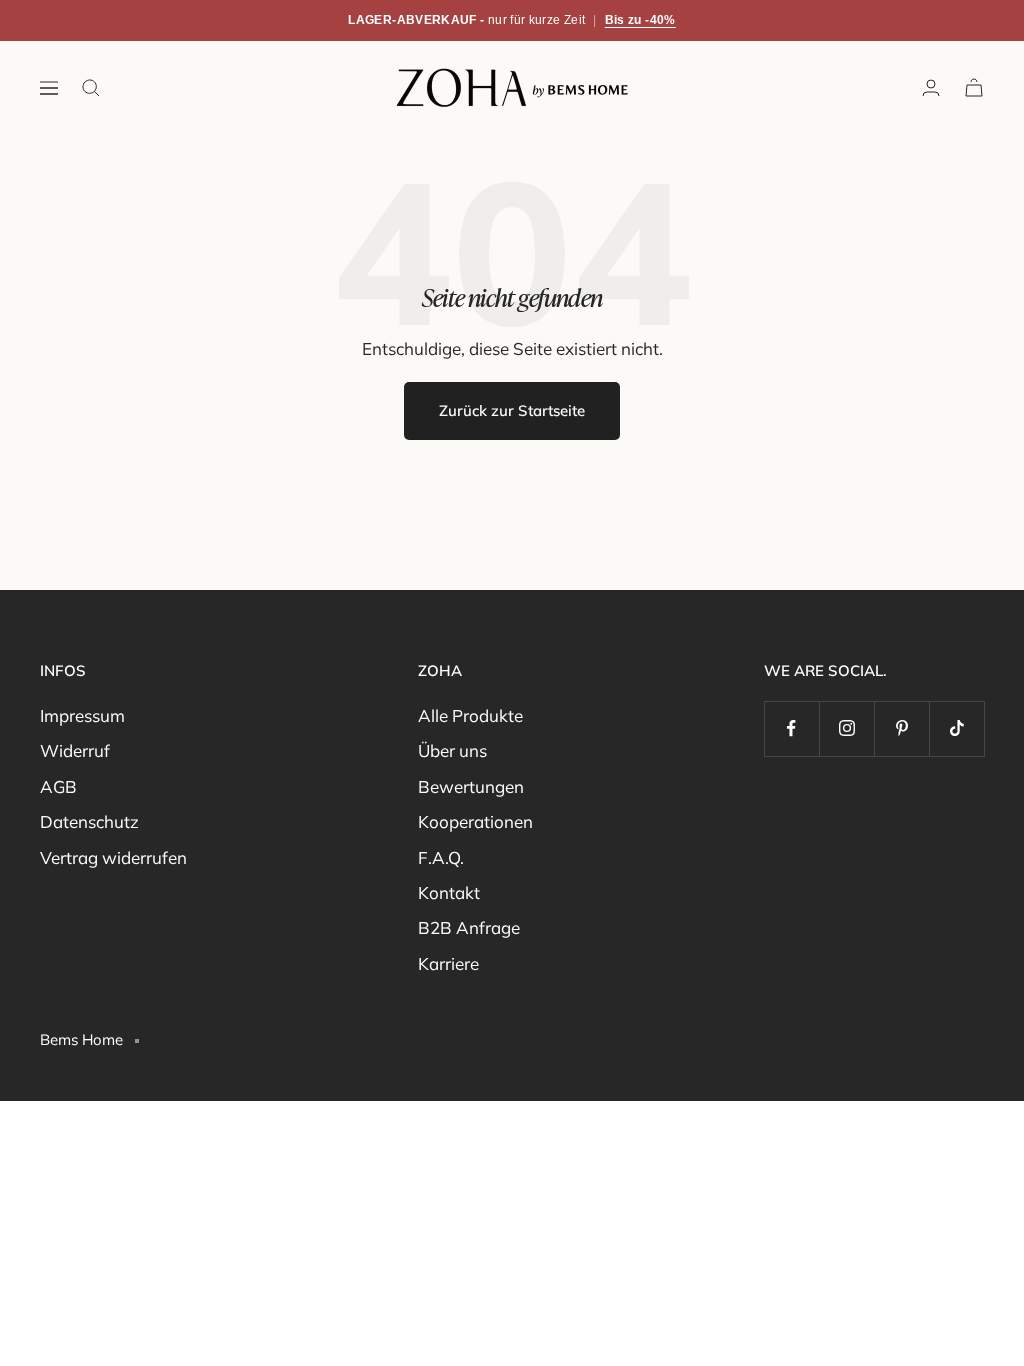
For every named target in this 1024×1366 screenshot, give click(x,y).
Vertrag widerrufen (113, 857)
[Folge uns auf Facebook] (791, 728)
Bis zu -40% (640, 20)
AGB (58, 786)
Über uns (452, 750)
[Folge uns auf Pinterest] (901, 728)
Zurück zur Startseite (512, 410)
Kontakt (449, 892)
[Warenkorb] (974, 87)
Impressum (82, 715)
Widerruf (75, 750)
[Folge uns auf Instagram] (846, 728)
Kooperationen (475, 821)
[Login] (931, 87)
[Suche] (91, 88)
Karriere (448, 963)
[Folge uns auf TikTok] (956, 728)
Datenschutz (89, 821)
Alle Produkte (470, 715)
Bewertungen (471, 786)
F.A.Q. (441, 857)
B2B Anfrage (469, 927)
